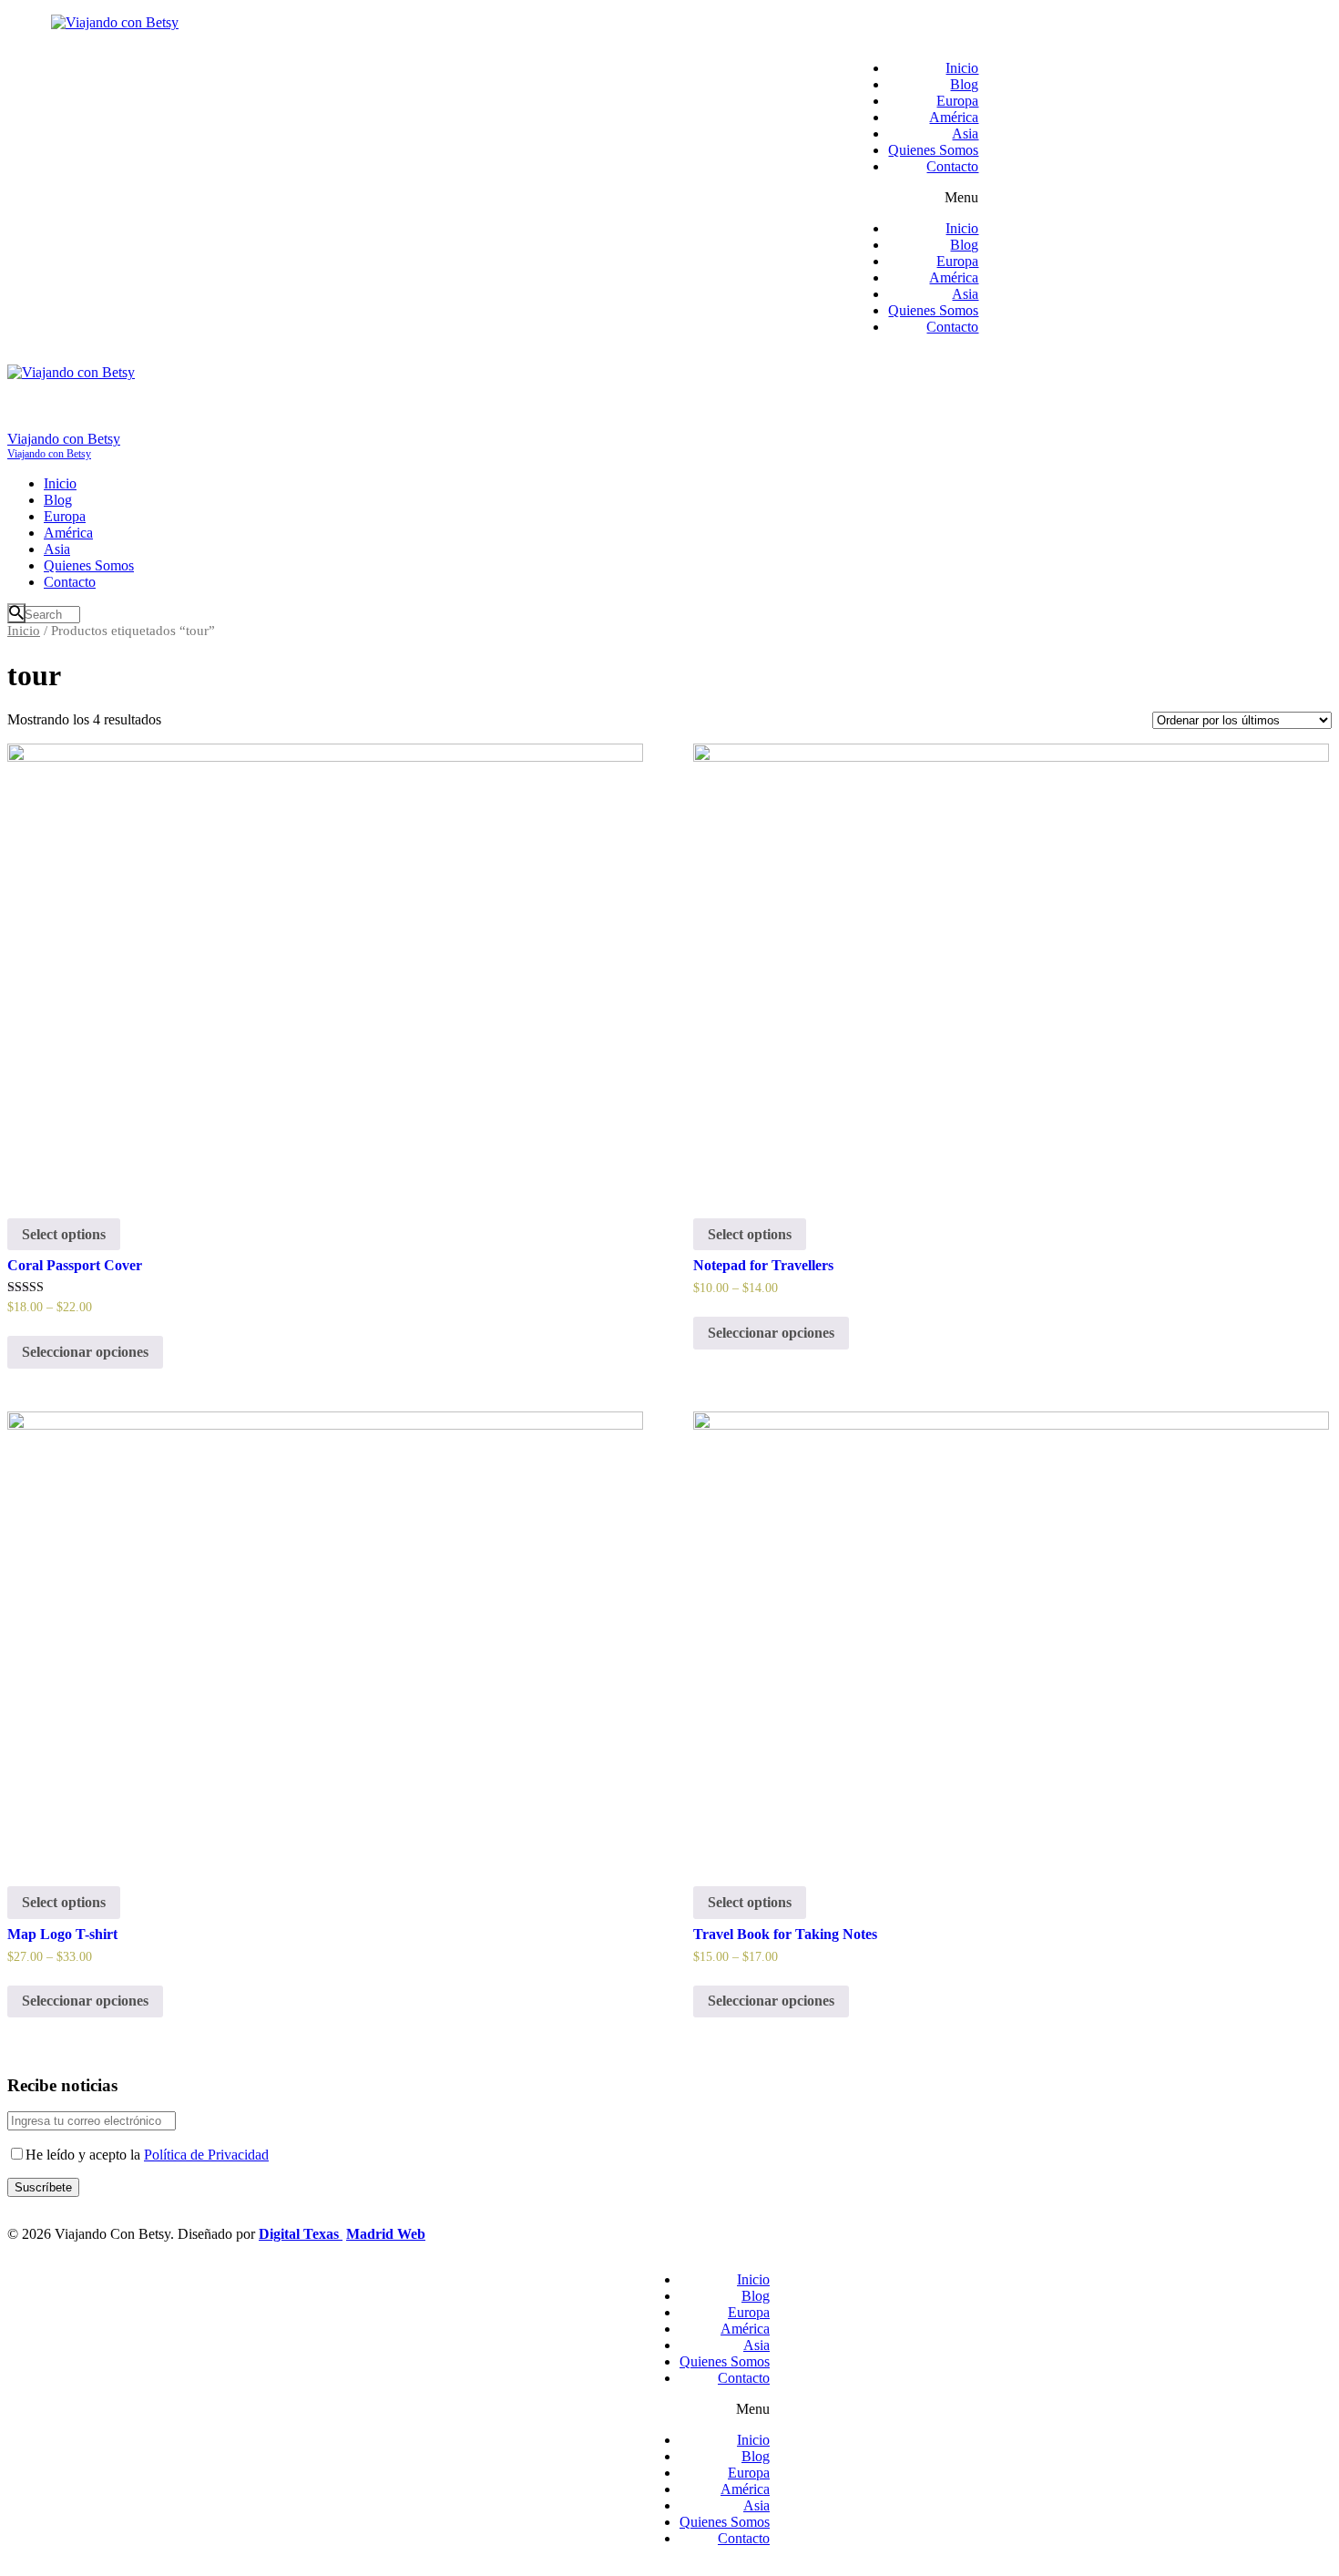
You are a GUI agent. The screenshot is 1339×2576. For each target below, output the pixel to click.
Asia (965, 133)
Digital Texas (301, 2234)
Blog (964, 84)
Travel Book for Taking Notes (785, 1934)
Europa (957, 101)
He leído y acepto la (147, 2155)
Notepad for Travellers (763, 1265)
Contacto (952, 166)
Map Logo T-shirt (62, 1934)
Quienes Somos (933, 150)
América (954, 117)
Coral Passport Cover (75, 1265)
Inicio (962, 68)
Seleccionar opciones (85, 1352)
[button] (915, 198)
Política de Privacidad (206, 2155)
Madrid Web (386, 2234)
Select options (64, 1234)
